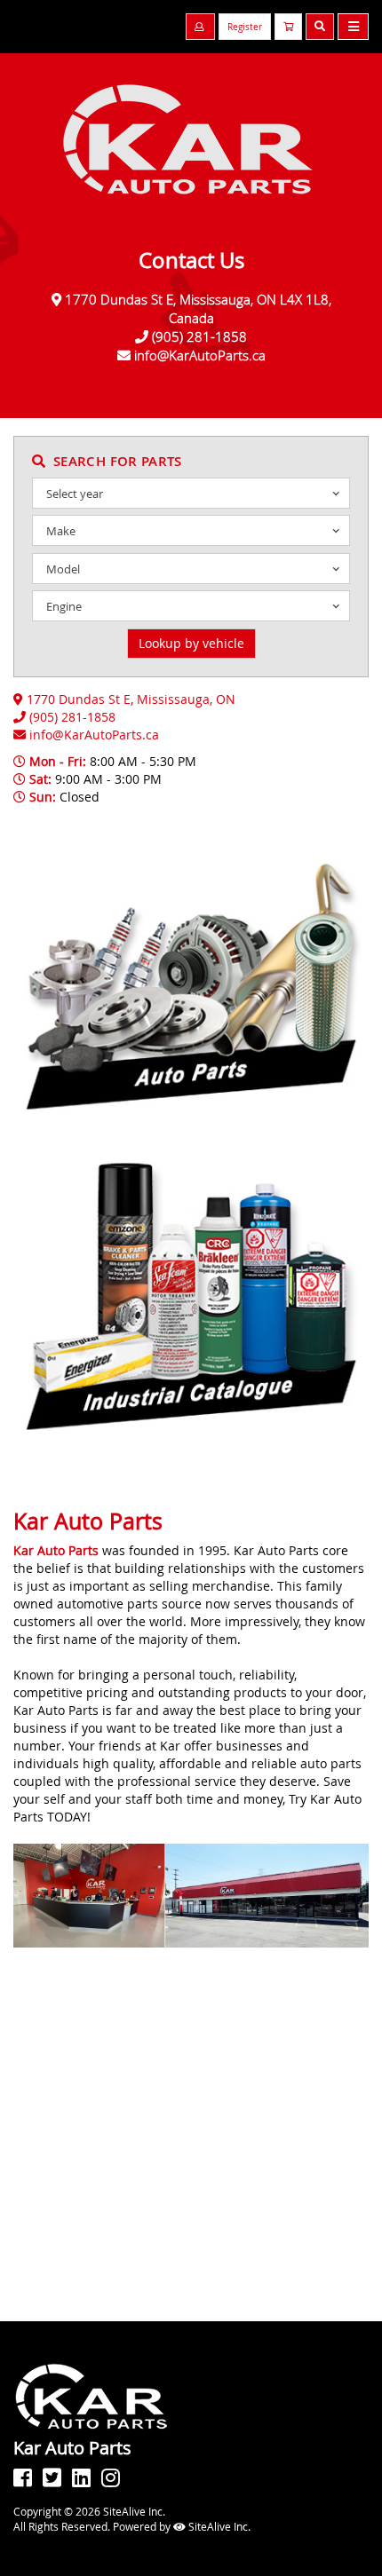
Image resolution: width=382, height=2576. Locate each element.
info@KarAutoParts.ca (200, 355)
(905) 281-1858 (199, 336)
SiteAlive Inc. (218, 2526)
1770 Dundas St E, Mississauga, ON (131, 699)
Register (245, 27)
